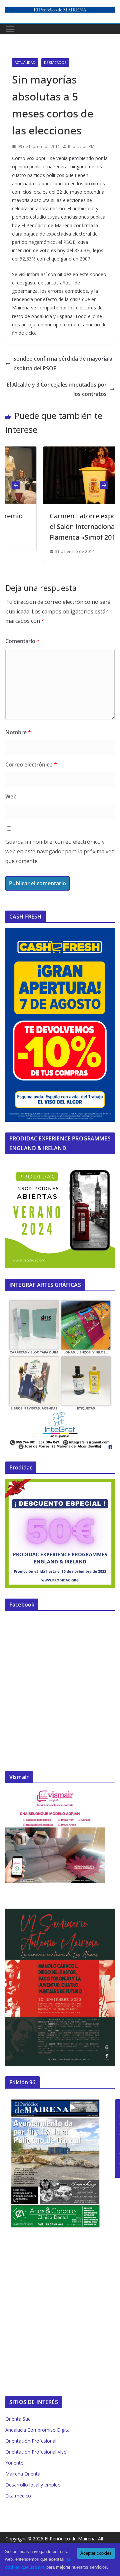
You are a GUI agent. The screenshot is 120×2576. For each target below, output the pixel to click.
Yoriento (14, 2463)
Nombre (18, 732)
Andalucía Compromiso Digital (38, 2430)
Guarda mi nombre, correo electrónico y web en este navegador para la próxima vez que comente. (60, 851)
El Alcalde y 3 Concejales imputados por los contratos (57, 389)
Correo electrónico (31, 765)
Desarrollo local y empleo (33, 2485)
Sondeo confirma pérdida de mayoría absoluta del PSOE (63, 363)
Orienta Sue (18, 2419)
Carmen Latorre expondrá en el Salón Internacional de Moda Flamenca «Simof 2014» (67, 526)
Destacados (55, 63)
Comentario (22, 641)
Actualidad (25, 63)
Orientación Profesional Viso (36, 2452)
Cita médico (18, 2496)
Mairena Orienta (23, 2474)
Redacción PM (81, 147)
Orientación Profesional (31, 2441)
